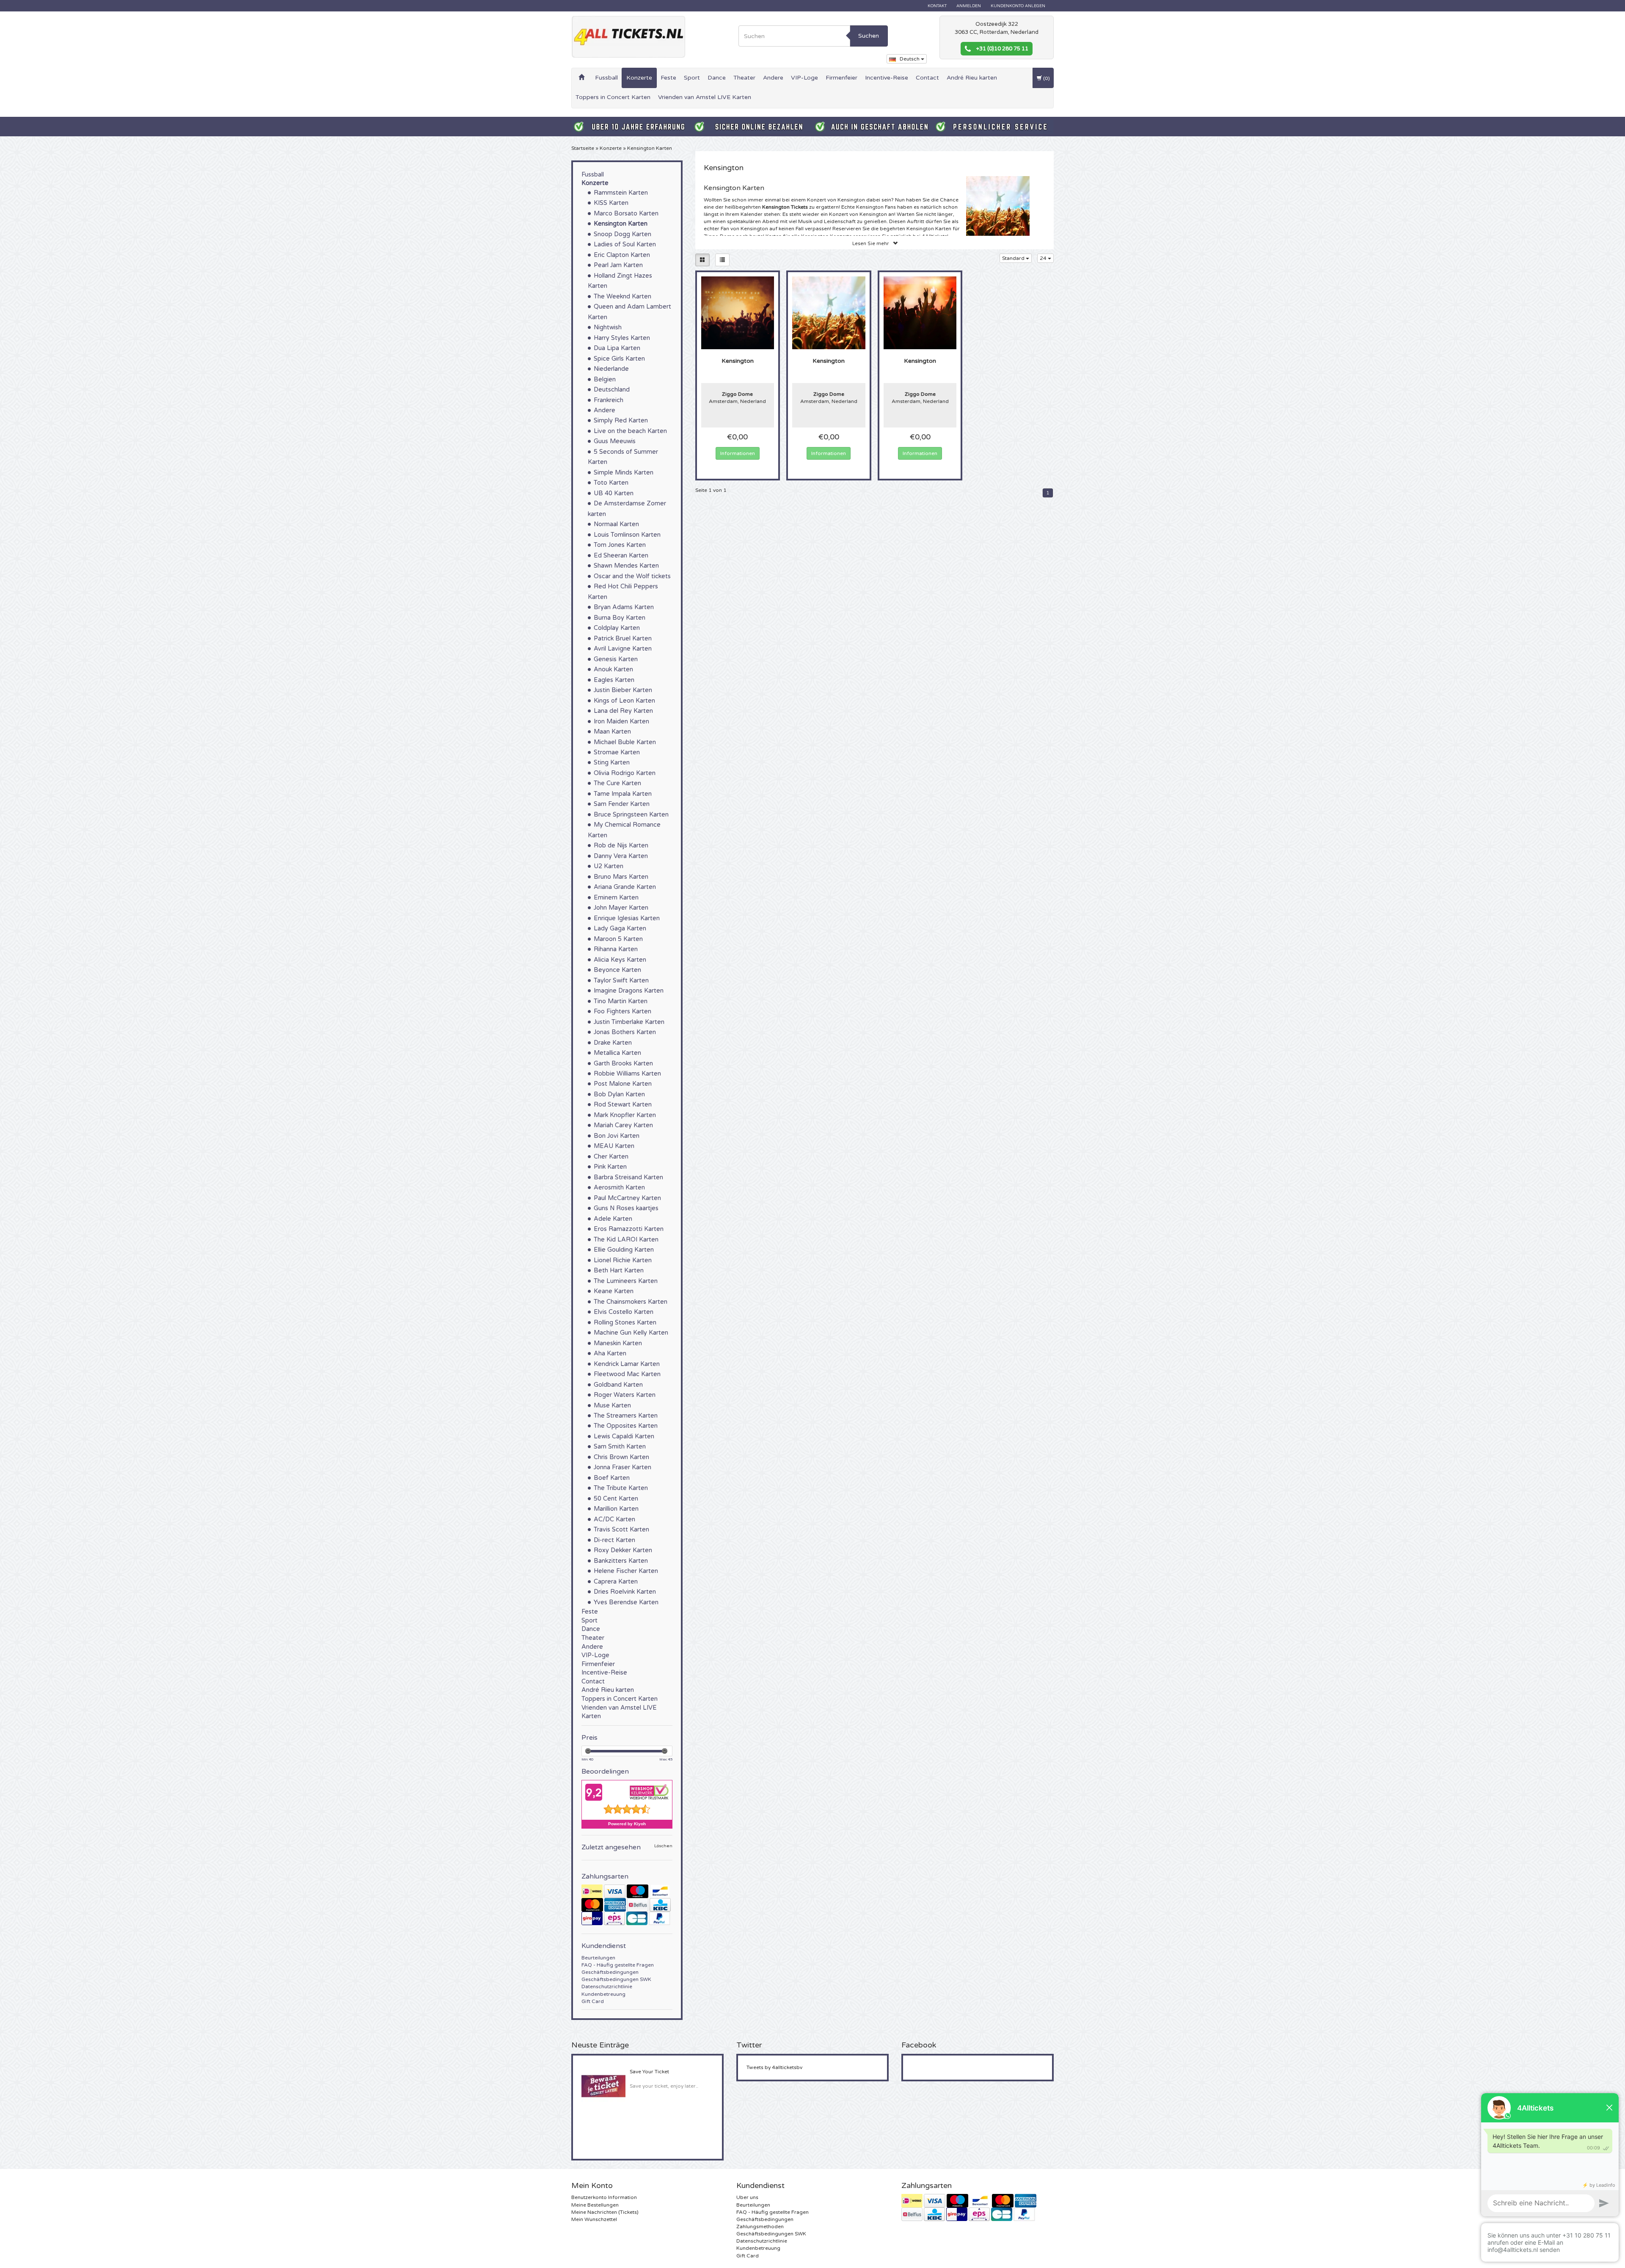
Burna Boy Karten (620, 618)
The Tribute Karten (621, 1488)
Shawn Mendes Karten (626, 566)
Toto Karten (611, 483)
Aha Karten (610, 1353)
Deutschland (612, 390)
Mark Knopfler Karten (625, 1115)
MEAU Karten (614, 1146)
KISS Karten (611, 203)
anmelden (969, 6)
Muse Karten (612, 1406)
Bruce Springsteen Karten (631, 815)
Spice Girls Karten (619, 359)
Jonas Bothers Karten (625, 1032)
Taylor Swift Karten (621, 981)
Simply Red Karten (621, 421)
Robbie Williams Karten (627, 1074)
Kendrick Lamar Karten (627, 1364)
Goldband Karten (618, 1385)
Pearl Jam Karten (618, 265)
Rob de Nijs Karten (621, 846)
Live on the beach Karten (630, 431)
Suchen (869, 36)
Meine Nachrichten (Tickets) (605, 2212)
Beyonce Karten (617, 970)
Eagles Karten (614, 680)
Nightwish (608, 327)
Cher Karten (611, 1157)
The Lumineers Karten (626, 1281)
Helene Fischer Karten (626, 1571)
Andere (773, 78)
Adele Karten (613, 1219)
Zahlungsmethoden (760, 2227)
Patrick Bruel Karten (623, 639)
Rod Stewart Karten (623, 1105)
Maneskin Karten (618, 1343)
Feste (668, 78)
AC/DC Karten (614, 1519)
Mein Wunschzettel (594, 2219)
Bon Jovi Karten (617, 1136)
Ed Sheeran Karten (621, 556)
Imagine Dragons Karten (629, 991)
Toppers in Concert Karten (613, 97)
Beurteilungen (598, 1958)
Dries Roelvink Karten (625, 1592)
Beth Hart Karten (619, 1271)
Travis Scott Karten (621, 1530)
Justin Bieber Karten (623, 690)
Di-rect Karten (614, 1540)
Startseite (583, 148)
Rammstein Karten (621, 193)
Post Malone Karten (623, 1084)
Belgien (605, 379)
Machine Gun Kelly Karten (631, 1333)
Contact (927, 78)
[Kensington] (738, 312)
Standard (1014, 258)
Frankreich (609, 400)
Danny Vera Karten (621, 856)
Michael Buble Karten (625, 742)
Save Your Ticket (649, 2072)
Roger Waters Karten (625, 1395)
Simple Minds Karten (624, 473)
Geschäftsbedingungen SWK (616, 1979)
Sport (692, 78)
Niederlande (611, 369)
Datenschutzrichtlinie (607, 1987)
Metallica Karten (617, 1053)
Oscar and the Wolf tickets (632, 576)
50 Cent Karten (616, 1499)
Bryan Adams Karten (624, 607)
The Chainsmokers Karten (631, 1302)
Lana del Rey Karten (623, 711)
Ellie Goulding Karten (624, 1250)
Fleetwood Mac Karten (627, 1374)
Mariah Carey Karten (623, 1125)
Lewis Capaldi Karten (624, 1436)
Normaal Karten (616, 524)
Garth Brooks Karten (623, 1064)
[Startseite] (581, 78)
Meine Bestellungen (595, 2205)
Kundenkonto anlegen (1018, 6)
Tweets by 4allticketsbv (774, 2067)
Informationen (738, 453)
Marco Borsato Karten (626, 214)
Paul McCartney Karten (627, 1198)
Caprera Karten (616, 1582)
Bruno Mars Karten (621, 877)
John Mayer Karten (621, 908)
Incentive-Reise (887, 78)
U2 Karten (609, 866)
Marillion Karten (616, 1509)
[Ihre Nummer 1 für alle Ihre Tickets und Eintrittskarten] (628, 37)
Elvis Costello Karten (624, 1312)
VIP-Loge (804, 78)
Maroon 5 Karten (618, 939)
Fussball (606, 78)
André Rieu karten (972, 78)
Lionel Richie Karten (623, 1260)
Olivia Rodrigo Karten (625, 773)
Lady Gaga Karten (620, 928)
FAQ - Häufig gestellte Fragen (618, 1965)
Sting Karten (612, 763)
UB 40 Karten (614, 493)
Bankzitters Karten (621, 1561)
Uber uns (747, 2197)
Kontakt (937, 6)
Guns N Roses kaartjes (626, 1208)
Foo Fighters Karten (622, 1011)
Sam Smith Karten (620, 1447)
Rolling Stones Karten (625, 1323)
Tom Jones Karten (620, 545)
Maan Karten (612, 732)
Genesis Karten (616, 659)
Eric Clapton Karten (622, 255)
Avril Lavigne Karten (623, 649)
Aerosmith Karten (619, 1188)
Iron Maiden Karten (621, 722)
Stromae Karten (617, 752)
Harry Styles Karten (622, 338)
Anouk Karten (613, 669)
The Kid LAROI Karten (626, 1240)
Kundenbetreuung (603, 1994)
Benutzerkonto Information (604, 2197)
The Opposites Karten (626, 1426)
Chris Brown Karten (621, 1457)
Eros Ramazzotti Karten (629, 1229)
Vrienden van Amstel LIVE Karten (705, 97)
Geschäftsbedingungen (610, 1972)
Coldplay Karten (617, 628)
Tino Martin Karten (621, 1001)
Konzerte (639, 78)
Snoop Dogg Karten (622, 234)
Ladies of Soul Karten (625, 244)
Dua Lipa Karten (617, 348)
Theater (744, 78)
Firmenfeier (841, 78)
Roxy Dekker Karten (623, 1550)
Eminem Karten (616, 898)
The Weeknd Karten (622, 297)
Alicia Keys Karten (620, 960)
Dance (717, 78)
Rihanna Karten (616, 949)
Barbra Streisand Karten (628, 1177)
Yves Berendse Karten (626, 1602)
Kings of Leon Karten (624, 701)
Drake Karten (613, 1043)
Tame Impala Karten (623, 794)
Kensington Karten (650, 148)
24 (1044, 258)
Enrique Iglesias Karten (627, 918)
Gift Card (593, 2001)
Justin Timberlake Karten (629, 1022)
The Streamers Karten (626, 1416)
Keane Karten (614, 1291)
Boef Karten (612, 1478)
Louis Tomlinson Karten (627, 535)
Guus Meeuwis (615, 441)
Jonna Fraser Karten (622, 1467)
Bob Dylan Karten (619, 1094)
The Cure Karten (617, 783)
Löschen (663, 1846)
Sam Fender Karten (622, 804)
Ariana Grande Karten (625, 887)
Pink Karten (610, 1167)
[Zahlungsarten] (627, 1905)
